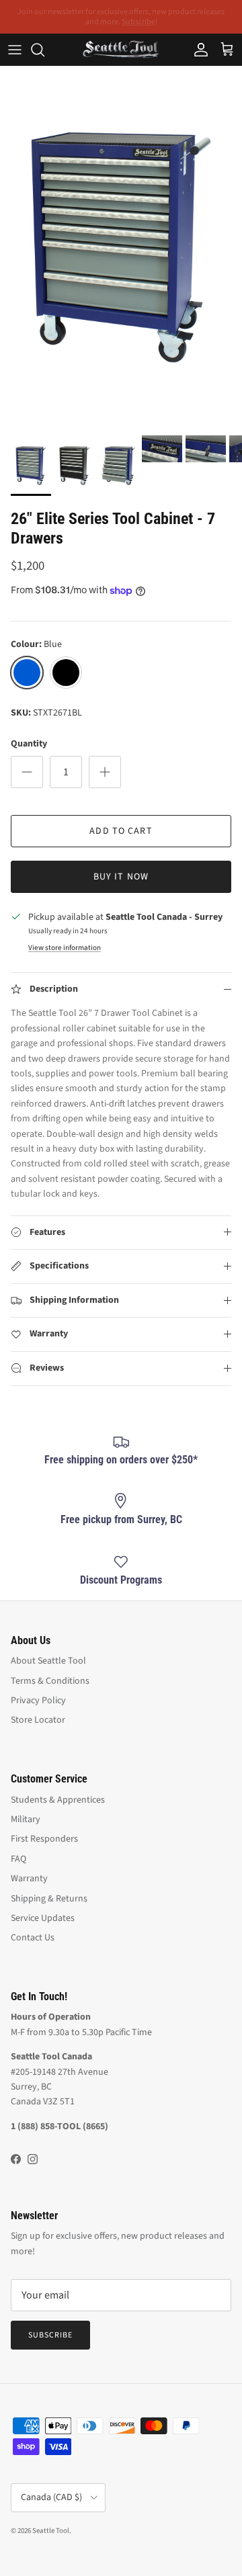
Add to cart (121, 831)
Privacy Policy (38, 1701)
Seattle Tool (51, 2531)
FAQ (18, 1859)
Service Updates (43, 1918)
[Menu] (15, 50)
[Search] (44, 50)
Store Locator (38, 1720)
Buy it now (121, 877)
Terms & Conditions (50, 1681)
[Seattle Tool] (121, 49)
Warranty (29, 1879)
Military (26, 1819)
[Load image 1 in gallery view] (121, 247)
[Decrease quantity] (27, 772)
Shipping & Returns (49, 1899)
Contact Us (33, 1938)
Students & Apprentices (58, 1800)
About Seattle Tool (48, 1661)
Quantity (29, 744)
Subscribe (50, 2335)
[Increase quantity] (105, 772)
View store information (65, 948)
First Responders (44, 1839)
